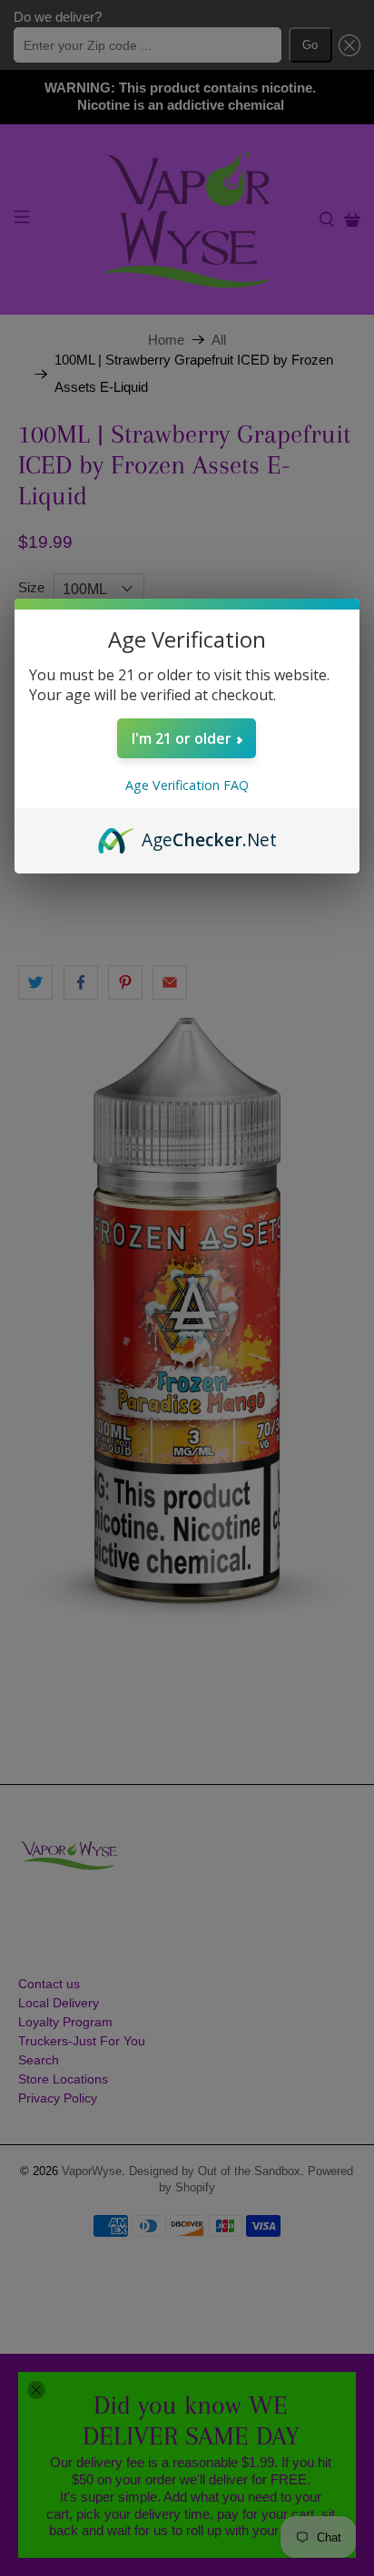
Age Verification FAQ (187, 785)
